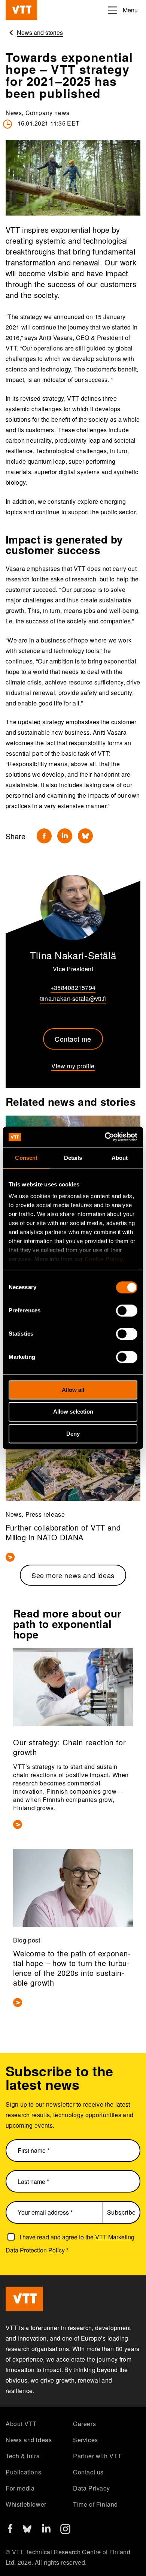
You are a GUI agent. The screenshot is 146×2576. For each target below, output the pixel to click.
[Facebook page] (10, 2531)
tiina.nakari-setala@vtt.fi (73, 998)
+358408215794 (73, 988)
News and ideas (29, 2440)
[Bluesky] (85, 836)
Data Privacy (91, 2488)
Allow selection (73, 1412)
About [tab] (120, 1158)
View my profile (73, 1066)
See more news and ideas (73, 1575)
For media (20, 2488)
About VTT (21, 2424)
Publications (23, 2472)
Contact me (73, 1039)
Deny (73, 1434)
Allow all (73, 1390)
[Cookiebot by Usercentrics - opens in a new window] (105, 1137)
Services (86, 2440)
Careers (84, 2424)
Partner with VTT (97, 2456)
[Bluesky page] (27, 2532)
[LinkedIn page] (46, 2530)
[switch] (127, 1310)
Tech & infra (23, 2456)
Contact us (88, 2472)
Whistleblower (26, 2504)
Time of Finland (95, 2504)
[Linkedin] (65, 836)
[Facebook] (44, 836)
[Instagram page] (65, 2532)
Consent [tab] (26, 1158)
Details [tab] (73, 1158)
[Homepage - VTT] (21, 10)
